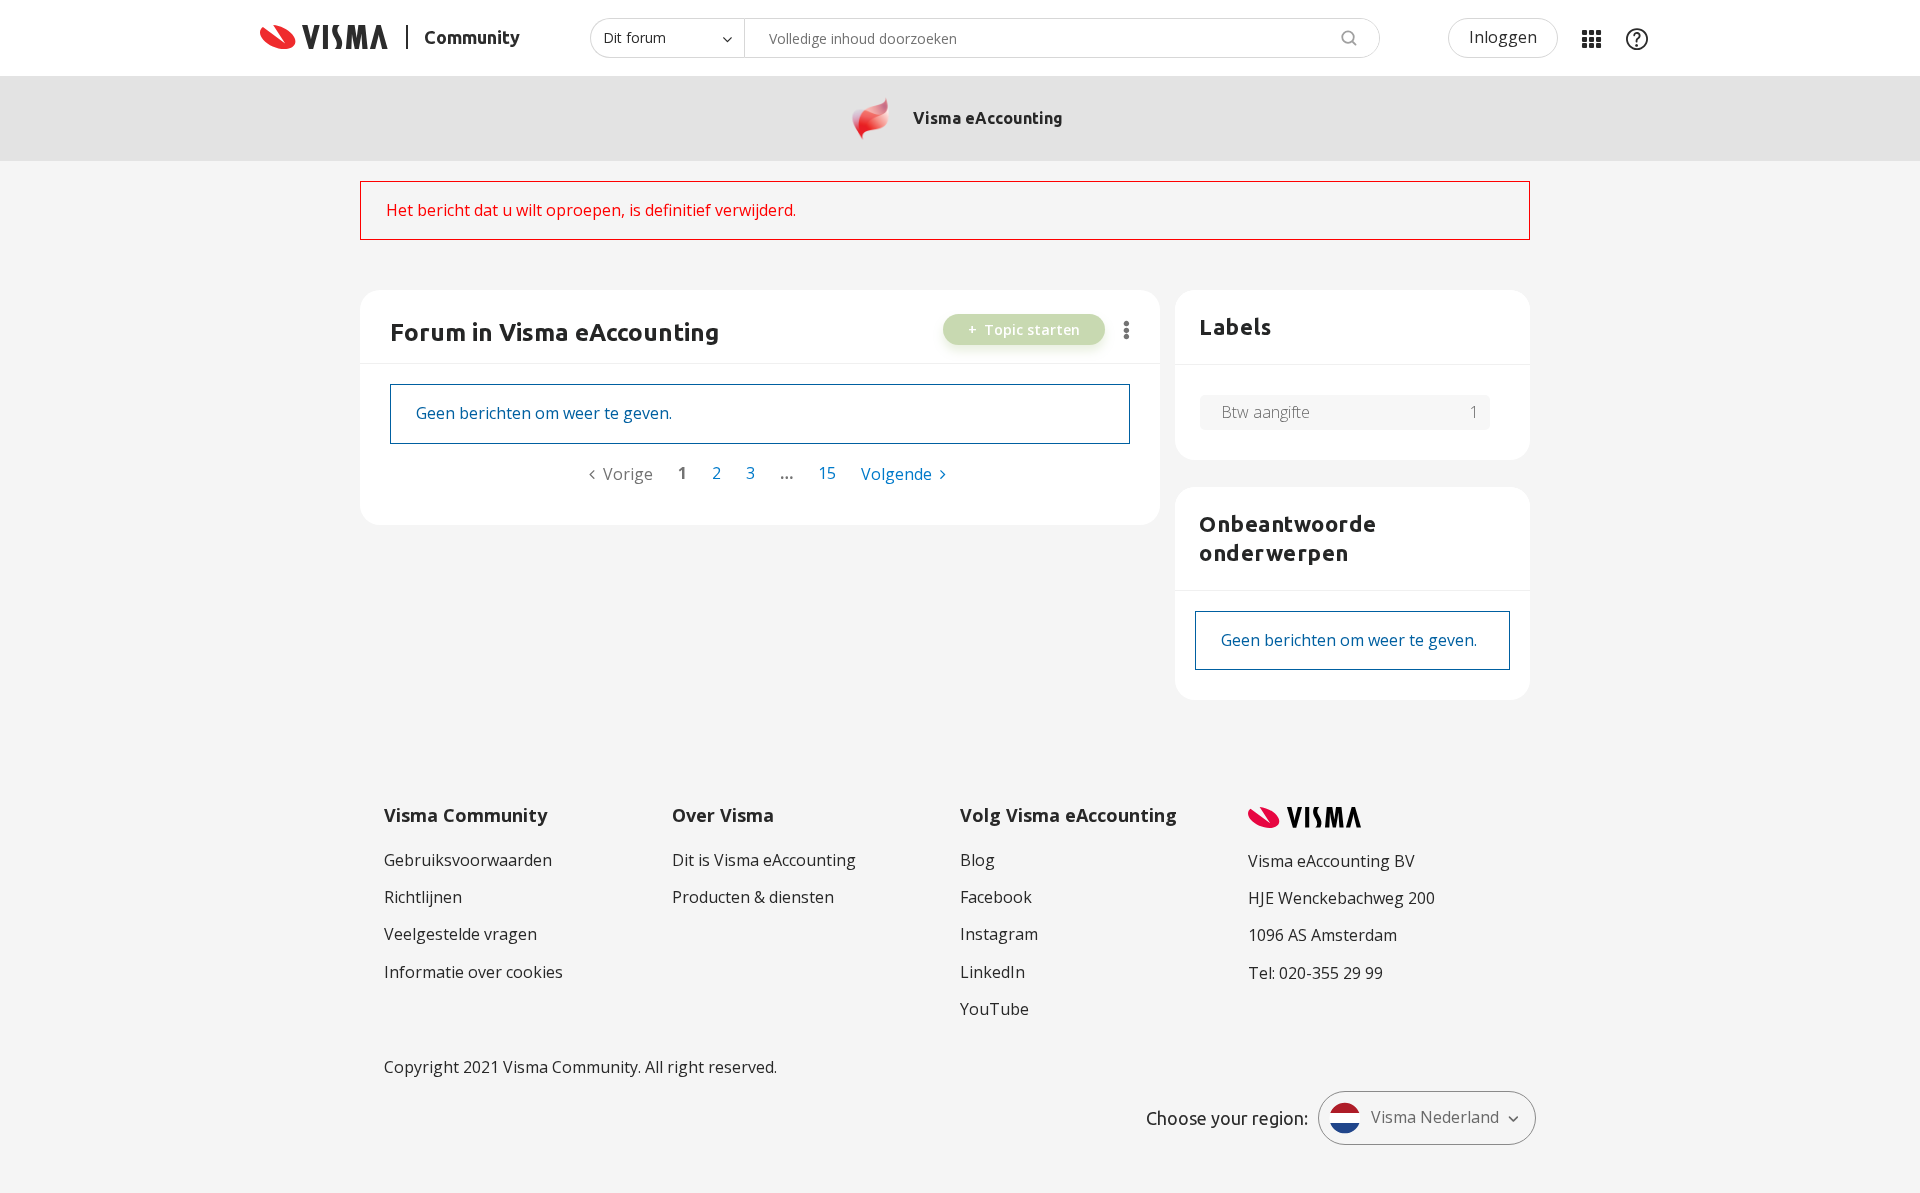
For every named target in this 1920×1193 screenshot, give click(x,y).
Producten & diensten (753, 897)
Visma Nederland (1435, 1117)
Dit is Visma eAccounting (764, 860)
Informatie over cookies (473, 972)
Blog (977, 860)
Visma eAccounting (988, 118)
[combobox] (1062, 38)
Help (1637, 38)
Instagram (999, 934)
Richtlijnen (423, 897)
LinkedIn (992, 972)
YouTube (994, 1009)
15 (827, 473)
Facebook (996, 897)
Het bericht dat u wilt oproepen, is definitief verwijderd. (591, 210)
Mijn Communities (1591, 38)
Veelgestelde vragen (460, 934)
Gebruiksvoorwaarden (468, 860)
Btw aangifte (1265, 412)
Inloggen (1503, 37)
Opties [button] (1126, 330)
